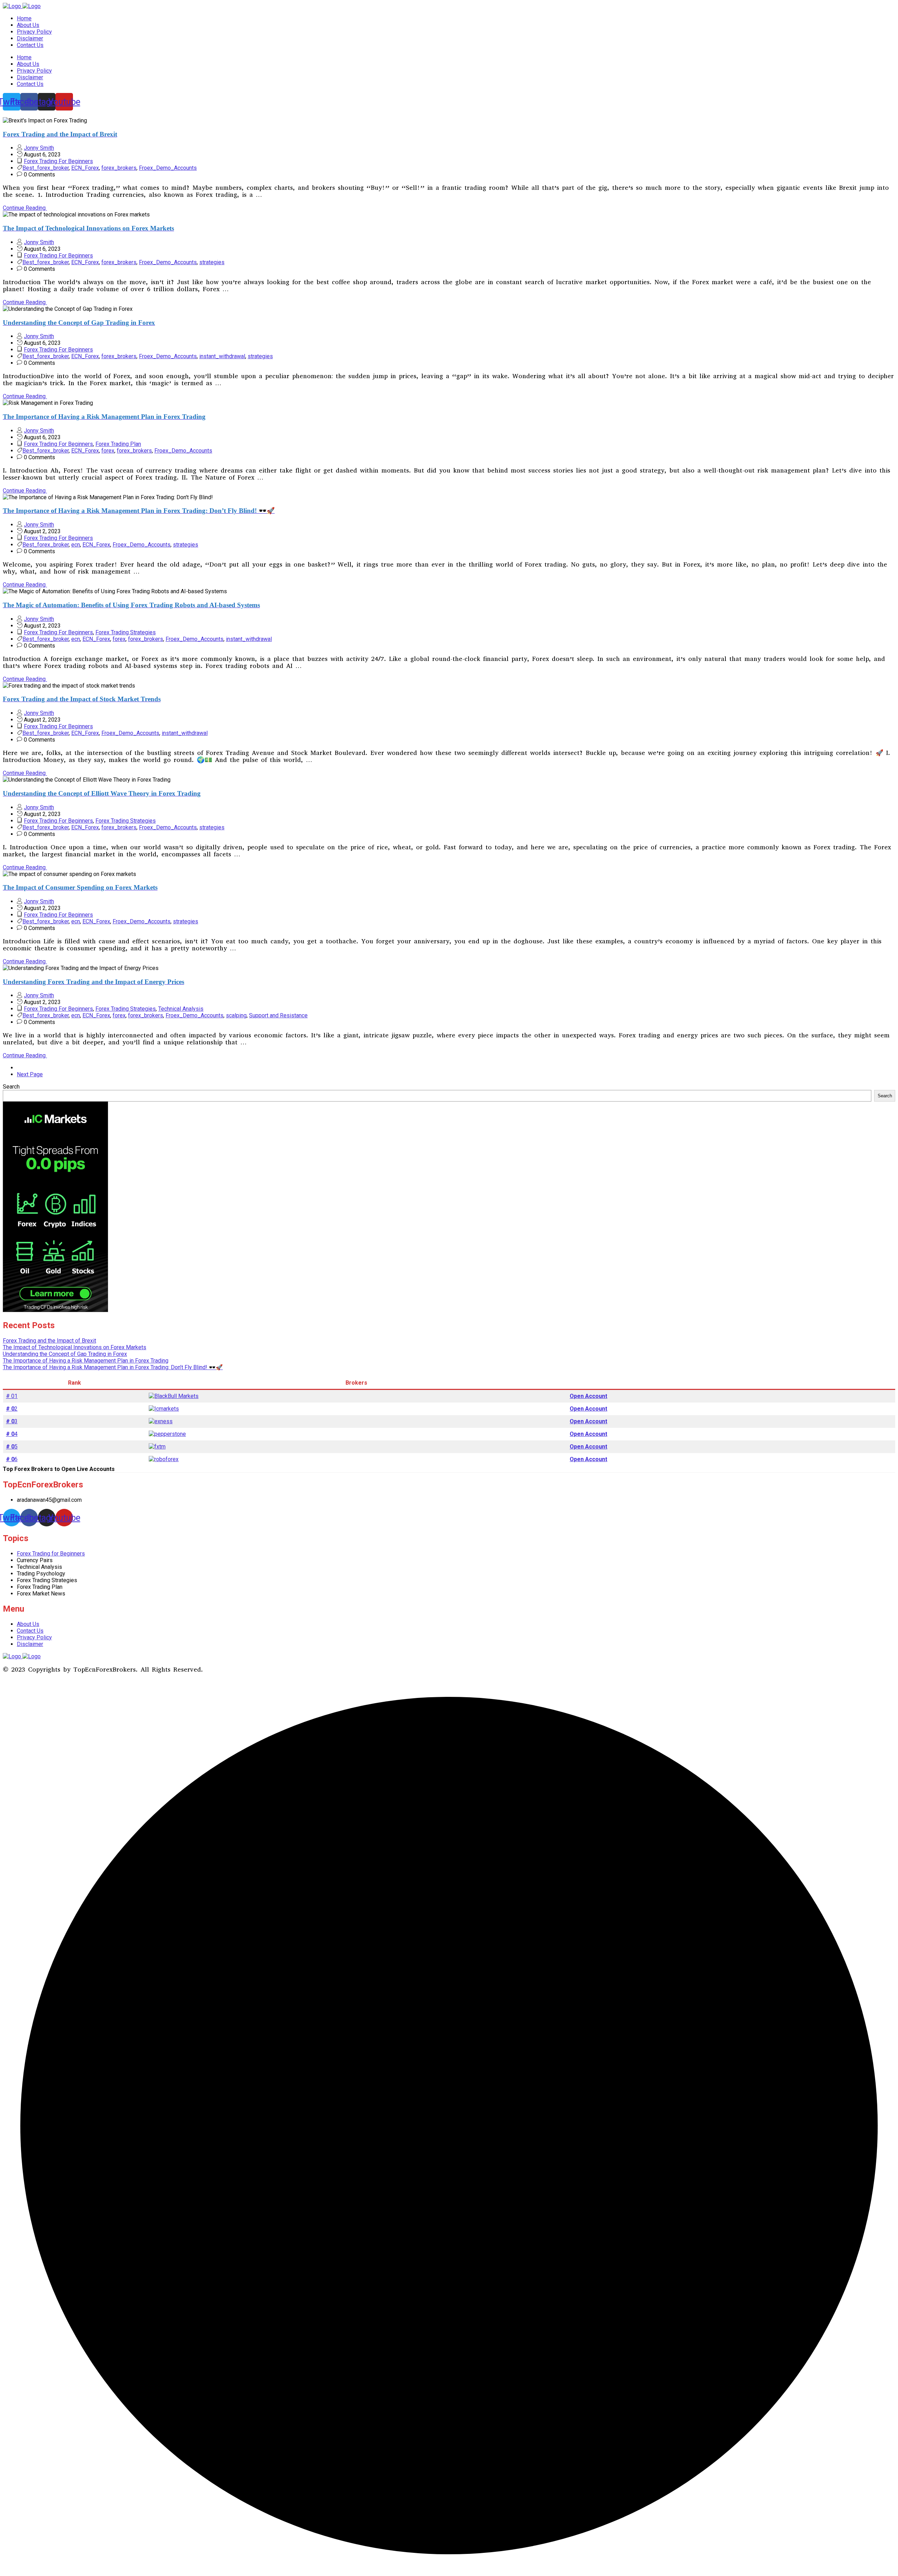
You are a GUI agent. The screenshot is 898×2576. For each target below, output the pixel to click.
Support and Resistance (278, 1015)
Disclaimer (30, 38)
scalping (236, 1015)
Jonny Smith (39, 148)
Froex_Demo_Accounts (168, 168)
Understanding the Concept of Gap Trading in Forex (65, 1354)
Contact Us (30, 45)
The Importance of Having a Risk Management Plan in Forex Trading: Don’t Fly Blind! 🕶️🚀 (113, 1367)
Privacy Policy (34, 32)
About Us (28, 25)
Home (24, 18)
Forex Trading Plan (118, 444)
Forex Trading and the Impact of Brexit (49, 1341)
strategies (212, 262)
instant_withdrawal (222, 356)
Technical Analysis (181, 1009)
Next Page (30, 1074)
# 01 (12, 1396)
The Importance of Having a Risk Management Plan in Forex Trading (86, 1361)
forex (108, 451)
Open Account (588, 1396)
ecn (76, 545)
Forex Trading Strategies (126, 632)
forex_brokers (119, 168)
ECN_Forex (85, 168)
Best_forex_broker (46, 168)
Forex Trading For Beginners (58, 161)
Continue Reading (25, 208)
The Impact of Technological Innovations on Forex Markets (75, 1347)
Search (11, 1087)
